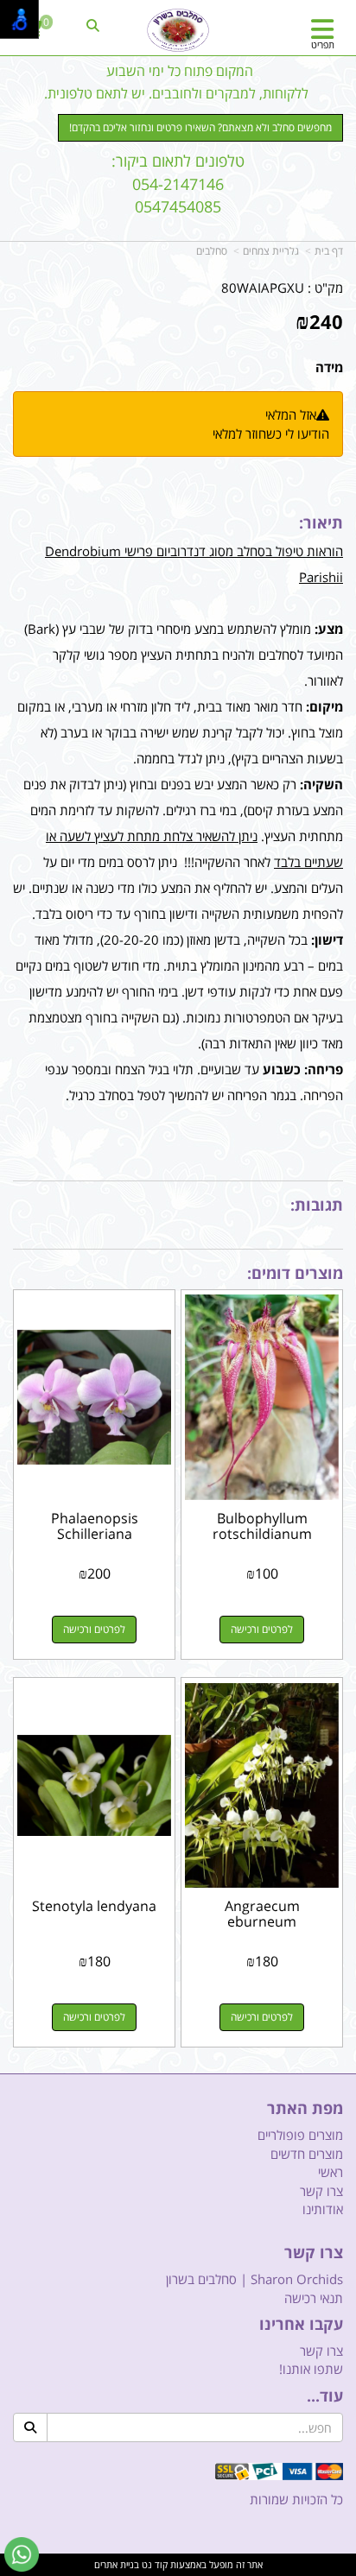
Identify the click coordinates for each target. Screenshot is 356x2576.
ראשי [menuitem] (331, 2172)
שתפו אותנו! (311, 2369)
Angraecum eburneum (262, 1914)
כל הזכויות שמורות (296, 2499)
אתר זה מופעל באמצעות (178, 2564)
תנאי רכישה (314, 2298)
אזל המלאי (291, 415)
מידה (329, 367)
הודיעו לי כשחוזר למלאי (271, 434)
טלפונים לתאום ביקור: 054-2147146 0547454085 (178, 184)
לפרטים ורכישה (262, 1629)
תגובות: (317, 1205)
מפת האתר (305, 2109)
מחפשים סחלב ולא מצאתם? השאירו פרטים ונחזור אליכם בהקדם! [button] (200, 127)
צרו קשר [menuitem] (321, 2191)
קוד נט (153, 2564)
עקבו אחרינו (301, 2325)
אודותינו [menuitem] (323, 2209)
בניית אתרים (117, 2564)
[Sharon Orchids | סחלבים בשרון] (178, 30)
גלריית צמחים (271, 251)
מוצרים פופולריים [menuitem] (300, 2135)
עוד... (325, 2396)
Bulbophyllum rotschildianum (262, 1526)
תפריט (323, 44)
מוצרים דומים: (295, 1273)
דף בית (329, 251)
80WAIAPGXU (263, 288)
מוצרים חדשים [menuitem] (307, 2154)
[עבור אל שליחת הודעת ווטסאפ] (22, 2554)
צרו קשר (314, 2253)
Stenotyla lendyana (94, 1906)
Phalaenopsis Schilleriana (95, 1526)
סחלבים (212, 251)
